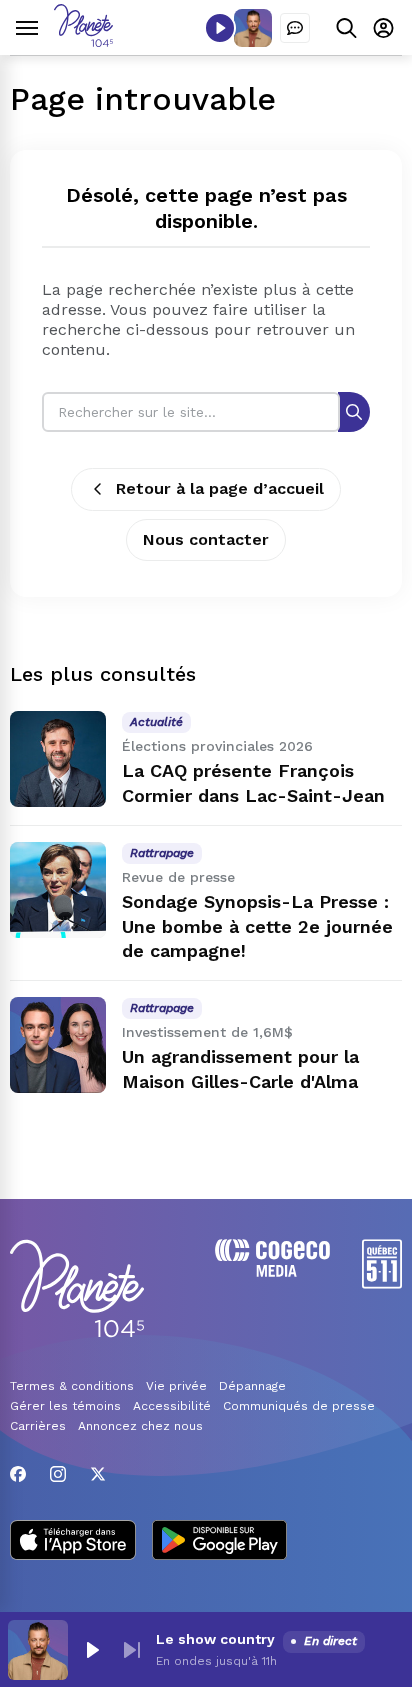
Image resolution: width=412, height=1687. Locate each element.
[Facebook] (18, 1474)
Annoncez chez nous (140, 1426)
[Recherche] (354, 411)
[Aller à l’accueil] (83, 41)
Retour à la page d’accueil (220, 488)
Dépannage (252, 1386)
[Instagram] (58, 1474)
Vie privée (176, 1386)
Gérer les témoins (65, 1406)
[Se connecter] (383, 27)
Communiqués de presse (299, 1406)
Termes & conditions (72, 1386)
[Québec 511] (382, 1283)
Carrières (38, 1426)
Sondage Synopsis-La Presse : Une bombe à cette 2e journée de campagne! (257, 926)
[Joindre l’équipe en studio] (295, 28)
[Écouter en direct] (220, 28)
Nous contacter (206, 539)
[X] (98, 1474)
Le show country (215, 1639)
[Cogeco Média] (272, 1271)
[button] (92, 1650)
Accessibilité (172, 1406)
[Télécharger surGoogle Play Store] (219, 1542)
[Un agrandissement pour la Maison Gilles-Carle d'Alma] (58, 1045)
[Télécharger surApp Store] (73, 1542)
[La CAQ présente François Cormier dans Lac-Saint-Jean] (58, 759)
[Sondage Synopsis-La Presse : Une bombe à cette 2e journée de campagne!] (58, 890)
